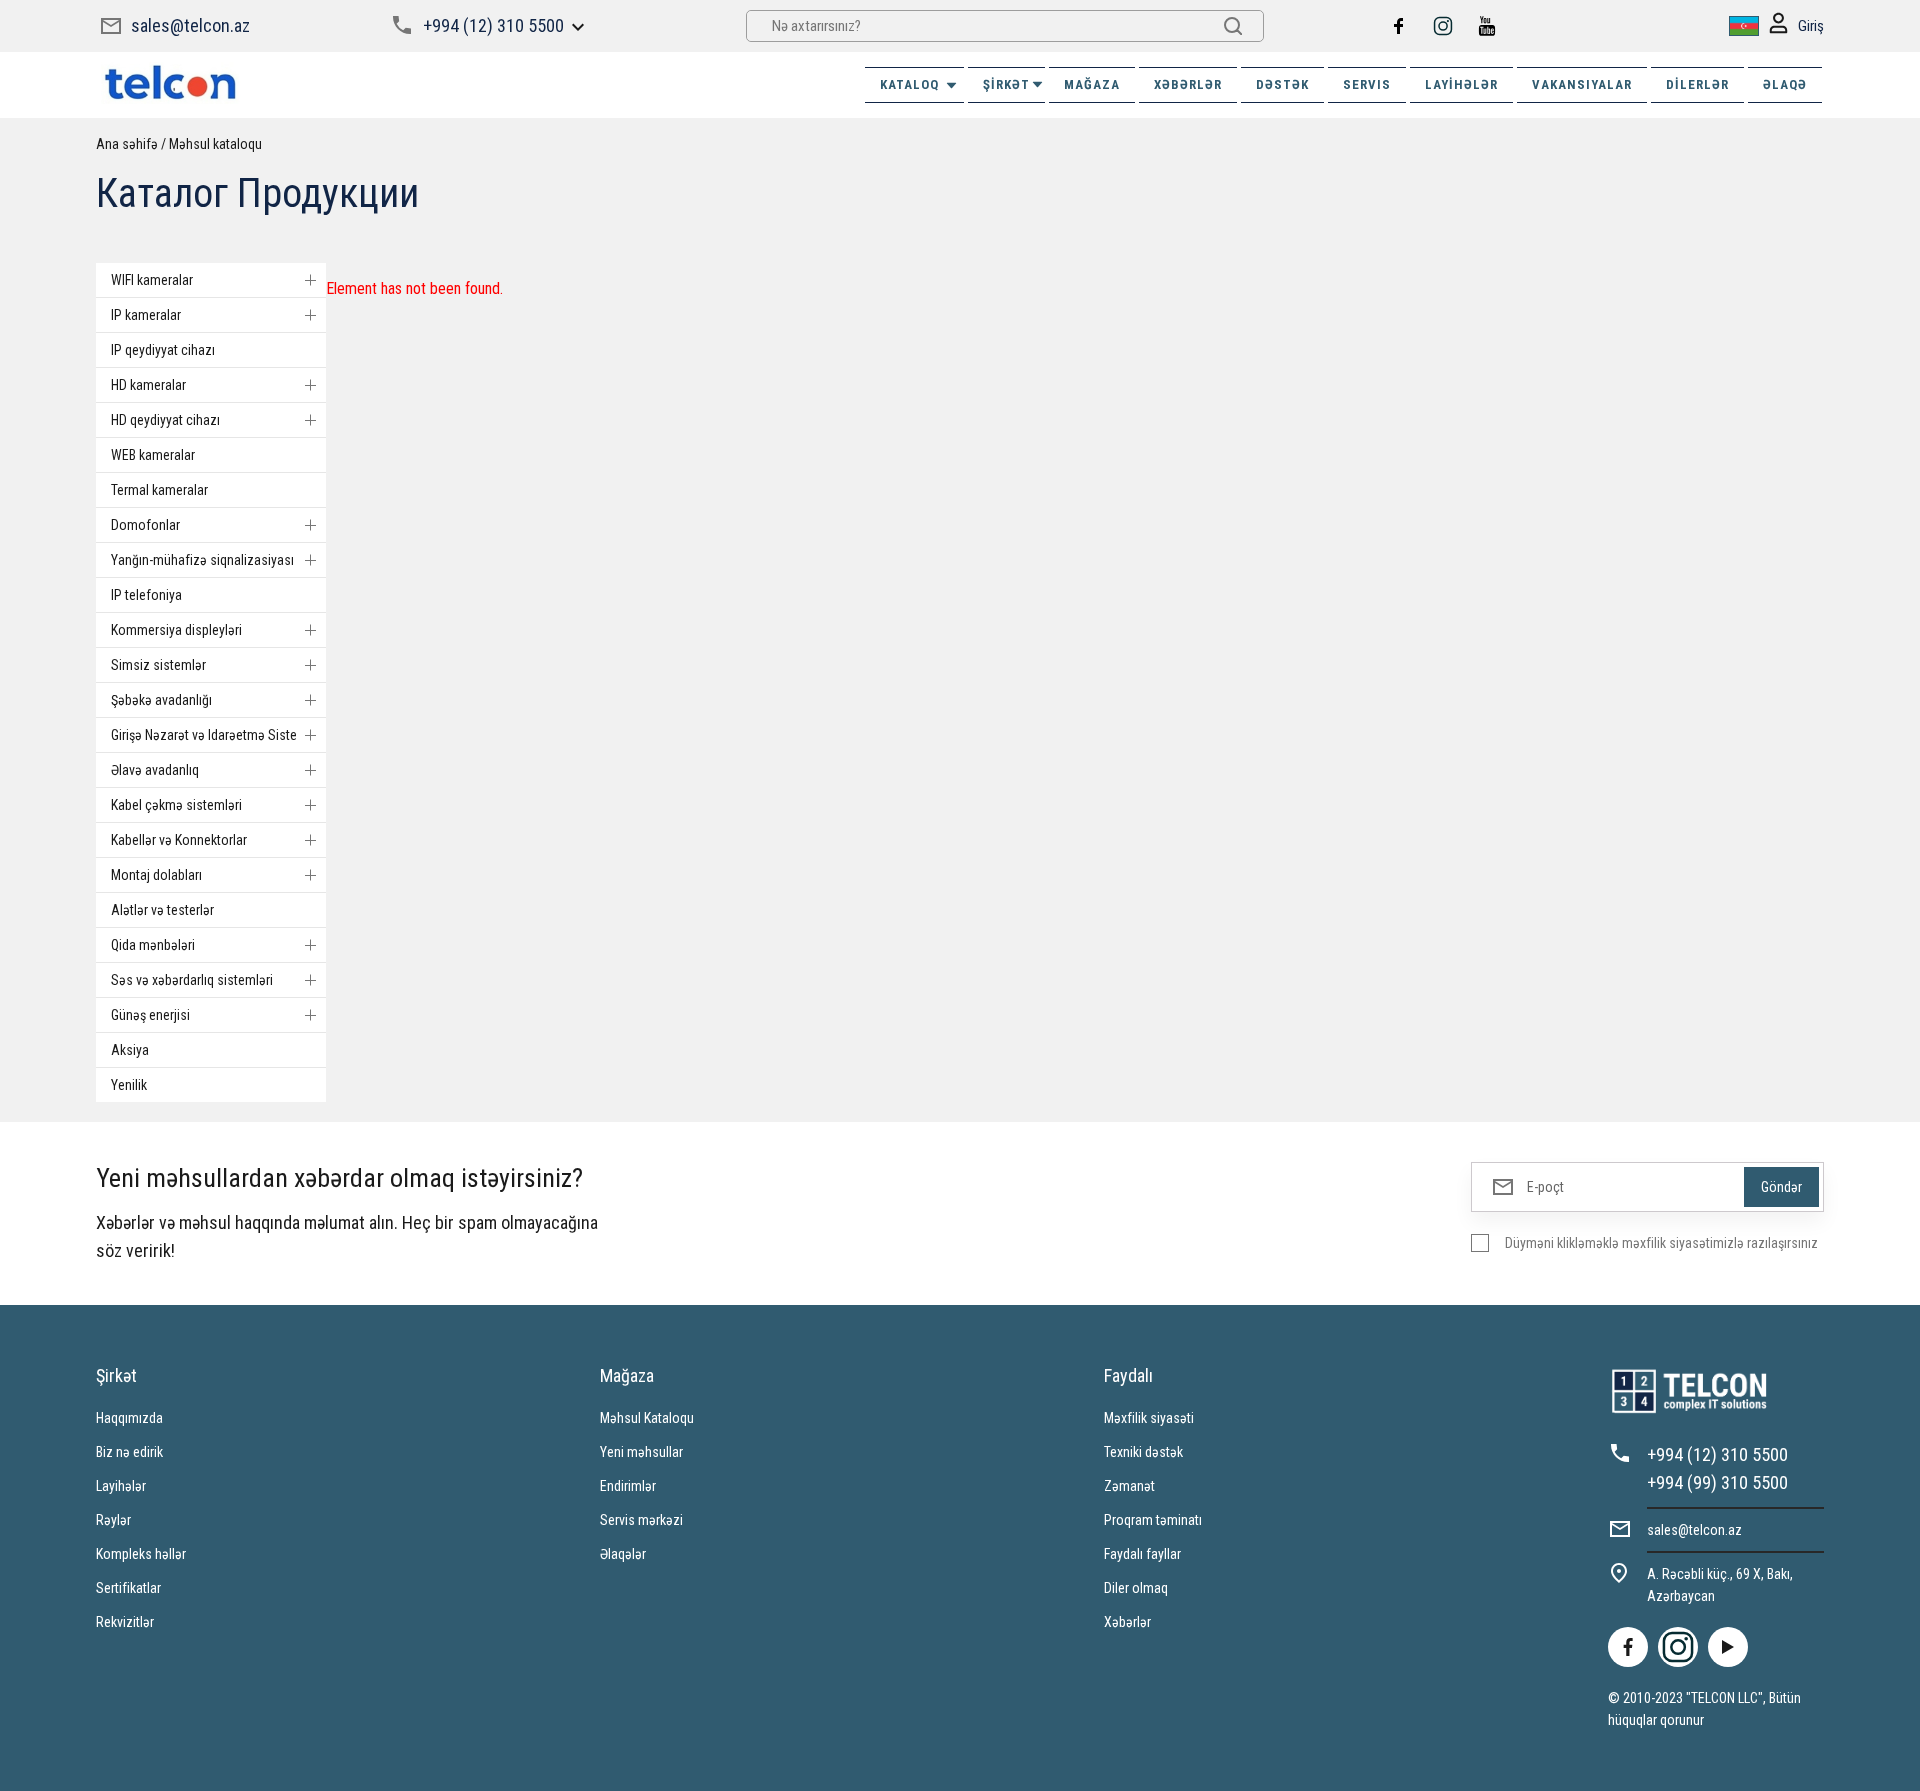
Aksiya (130, 1050)
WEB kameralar (153, 455)
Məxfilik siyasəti (1149, 1418)
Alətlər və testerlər (162, 910)
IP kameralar (146, 315)
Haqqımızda (129, 1418)
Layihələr (1461, 84)
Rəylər (113, 1520)
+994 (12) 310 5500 (493, 25)
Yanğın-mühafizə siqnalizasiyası (202, 560)
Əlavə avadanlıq (155, 770)
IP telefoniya (146, 595)
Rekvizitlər (125, 1622)
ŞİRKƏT (1006, 84)
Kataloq (909, 84)
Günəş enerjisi (150, 1015)
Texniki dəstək (1143, 1452)
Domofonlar (145, 525)
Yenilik (129, 1085)
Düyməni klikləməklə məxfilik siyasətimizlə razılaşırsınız (1661, 1243)
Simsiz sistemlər (158, 665)
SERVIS (1367, 84)
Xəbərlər (1127, 1622)
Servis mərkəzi (641, 1520)
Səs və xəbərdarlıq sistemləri (192, 980)
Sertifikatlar (128, 1588)
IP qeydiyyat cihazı (163, 350)
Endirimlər (628, 1486)
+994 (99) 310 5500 (1717, 1482)
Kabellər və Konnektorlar (179, 840)
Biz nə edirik (129, 1452)
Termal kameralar (159, 490)
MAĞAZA (1092, 84)
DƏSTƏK (1282, 84)
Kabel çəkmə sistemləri (176, 805)
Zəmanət (1129, 1486)
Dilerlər (1697, 84)
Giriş (1811, 26)
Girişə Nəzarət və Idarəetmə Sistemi (211, 735)
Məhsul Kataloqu (647, 1418)
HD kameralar (148, 385)
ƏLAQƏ (1785, 84)
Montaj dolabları (156, 875)
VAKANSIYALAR (1582, 84)
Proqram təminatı (1153, 1520)
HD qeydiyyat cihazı (165, 420)
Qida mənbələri (153, 945)
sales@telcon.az (190, 25)
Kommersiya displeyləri (176, 630)
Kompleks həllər (141, 1554)
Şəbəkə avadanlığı (161, 700)
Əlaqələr (623, 1554)
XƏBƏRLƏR (1188, 84)
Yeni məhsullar (641, 1452)
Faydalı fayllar (1142, 1554)
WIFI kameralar (152, 280)
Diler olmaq (1136, 1588)
